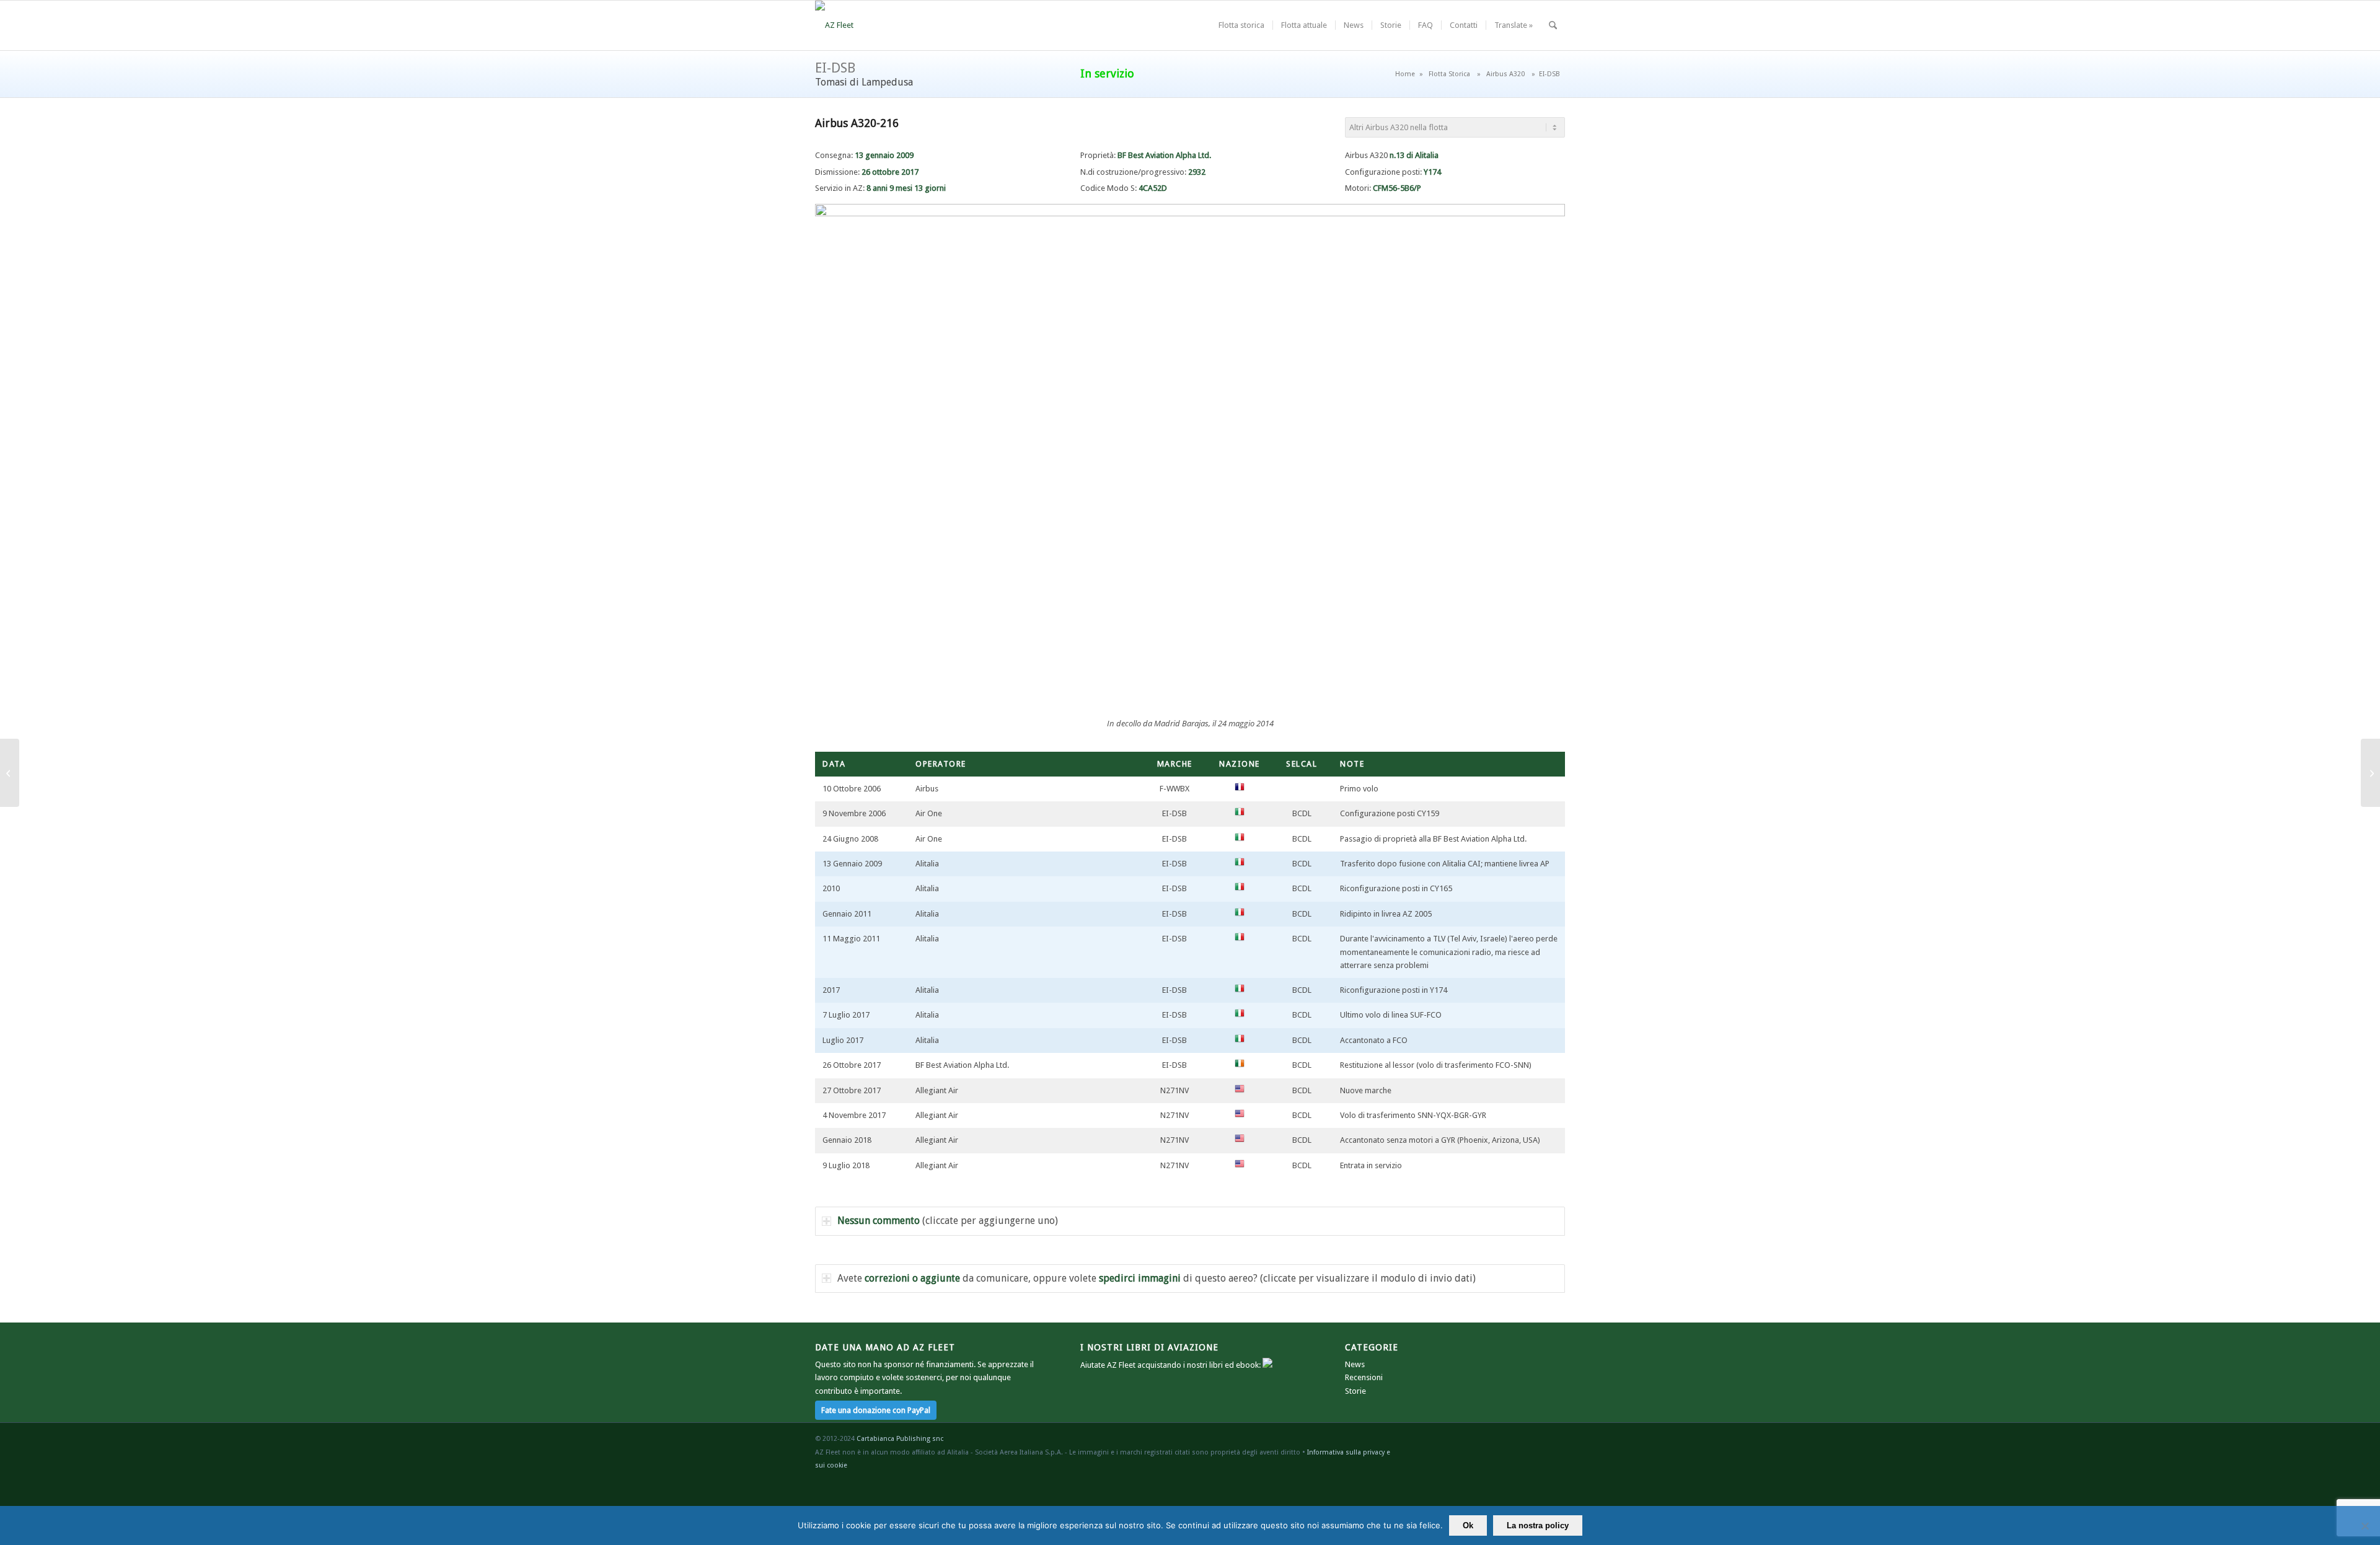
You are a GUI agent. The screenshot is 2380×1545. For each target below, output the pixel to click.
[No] (2365, 1526)
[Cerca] (1553, 25)
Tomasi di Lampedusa (864, 82)
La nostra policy (1538, 1525)
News (1355, 1364)
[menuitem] (1241, 25)
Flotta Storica (1449, 74)
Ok (1468, 1525)
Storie (1355, 1391)
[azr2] (834, 25)
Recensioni (1364, 1377)
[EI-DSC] (2370, 773)
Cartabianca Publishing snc (900, 1439)
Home (1405, 74)
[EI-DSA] (10, 773)
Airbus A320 (1505, 74)
